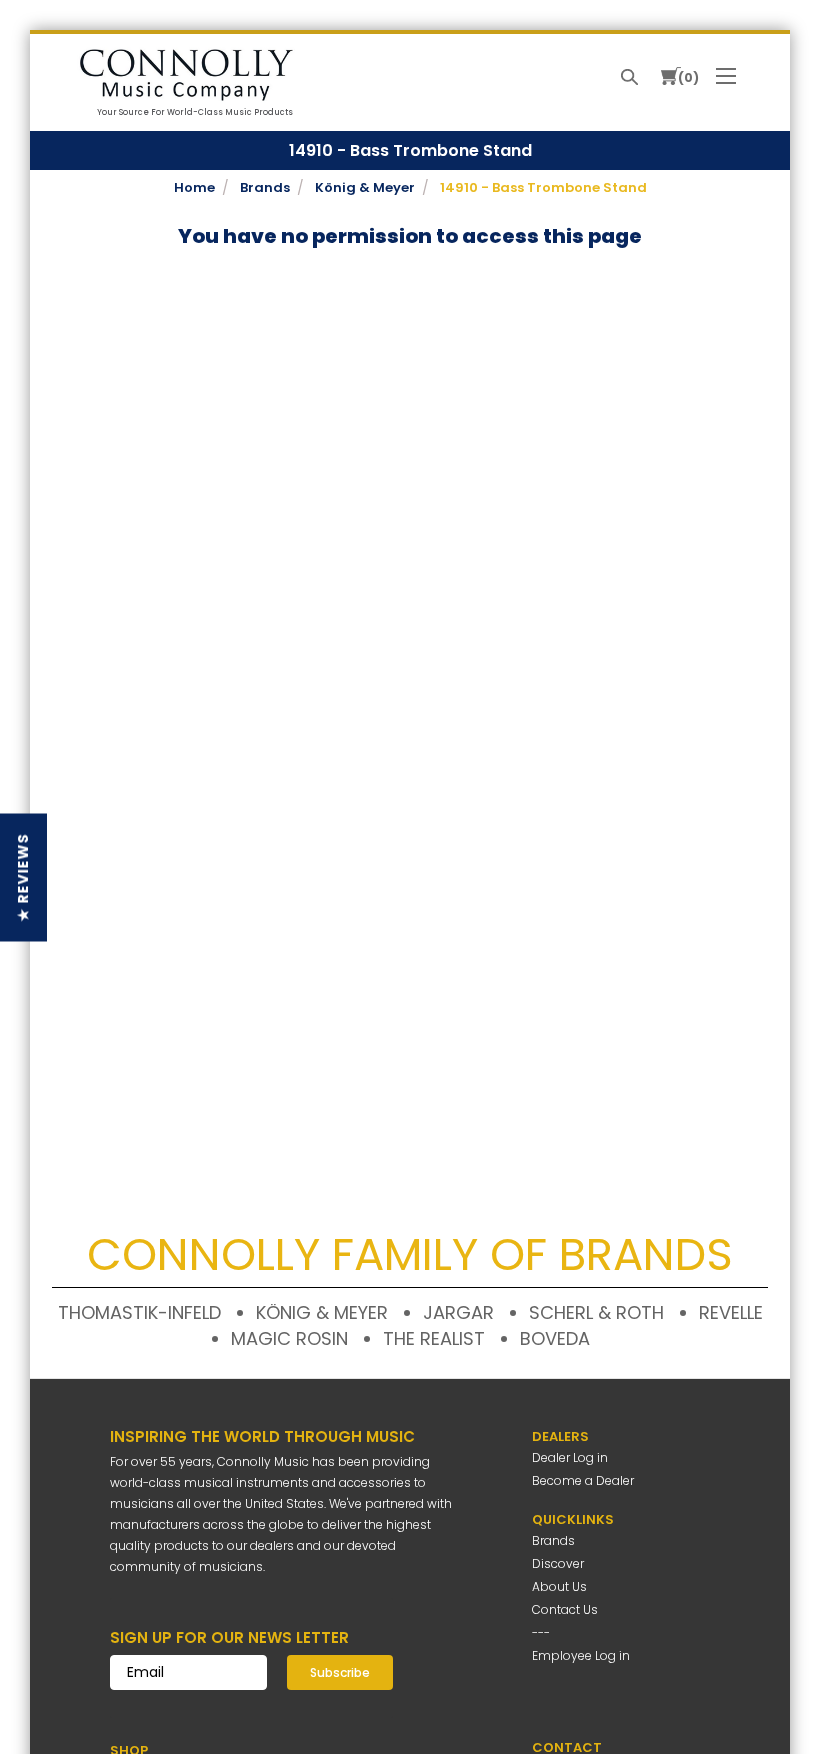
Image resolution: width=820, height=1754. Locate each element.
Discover (558, 1563)
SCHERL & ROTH (596, 1312)
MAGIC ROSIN (289, 1338)
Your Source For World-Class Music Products (195, 112)
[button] (23, 877)
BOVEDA (555, 1338)
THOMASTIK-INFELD (139, 1312)
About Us (559, 1586)
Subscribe (340, 1672)
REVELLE (731, 1312)
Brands (553, 1540)
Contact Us (565, 1609)
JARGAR (458, 1312)
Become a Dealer (583, 1480)
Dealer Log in (570, 1457)
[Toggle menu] (728, 74)
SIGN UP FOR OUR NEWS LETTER (229, 1637)
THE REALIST (434, 1338)
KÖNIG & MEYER (322, 1312)
